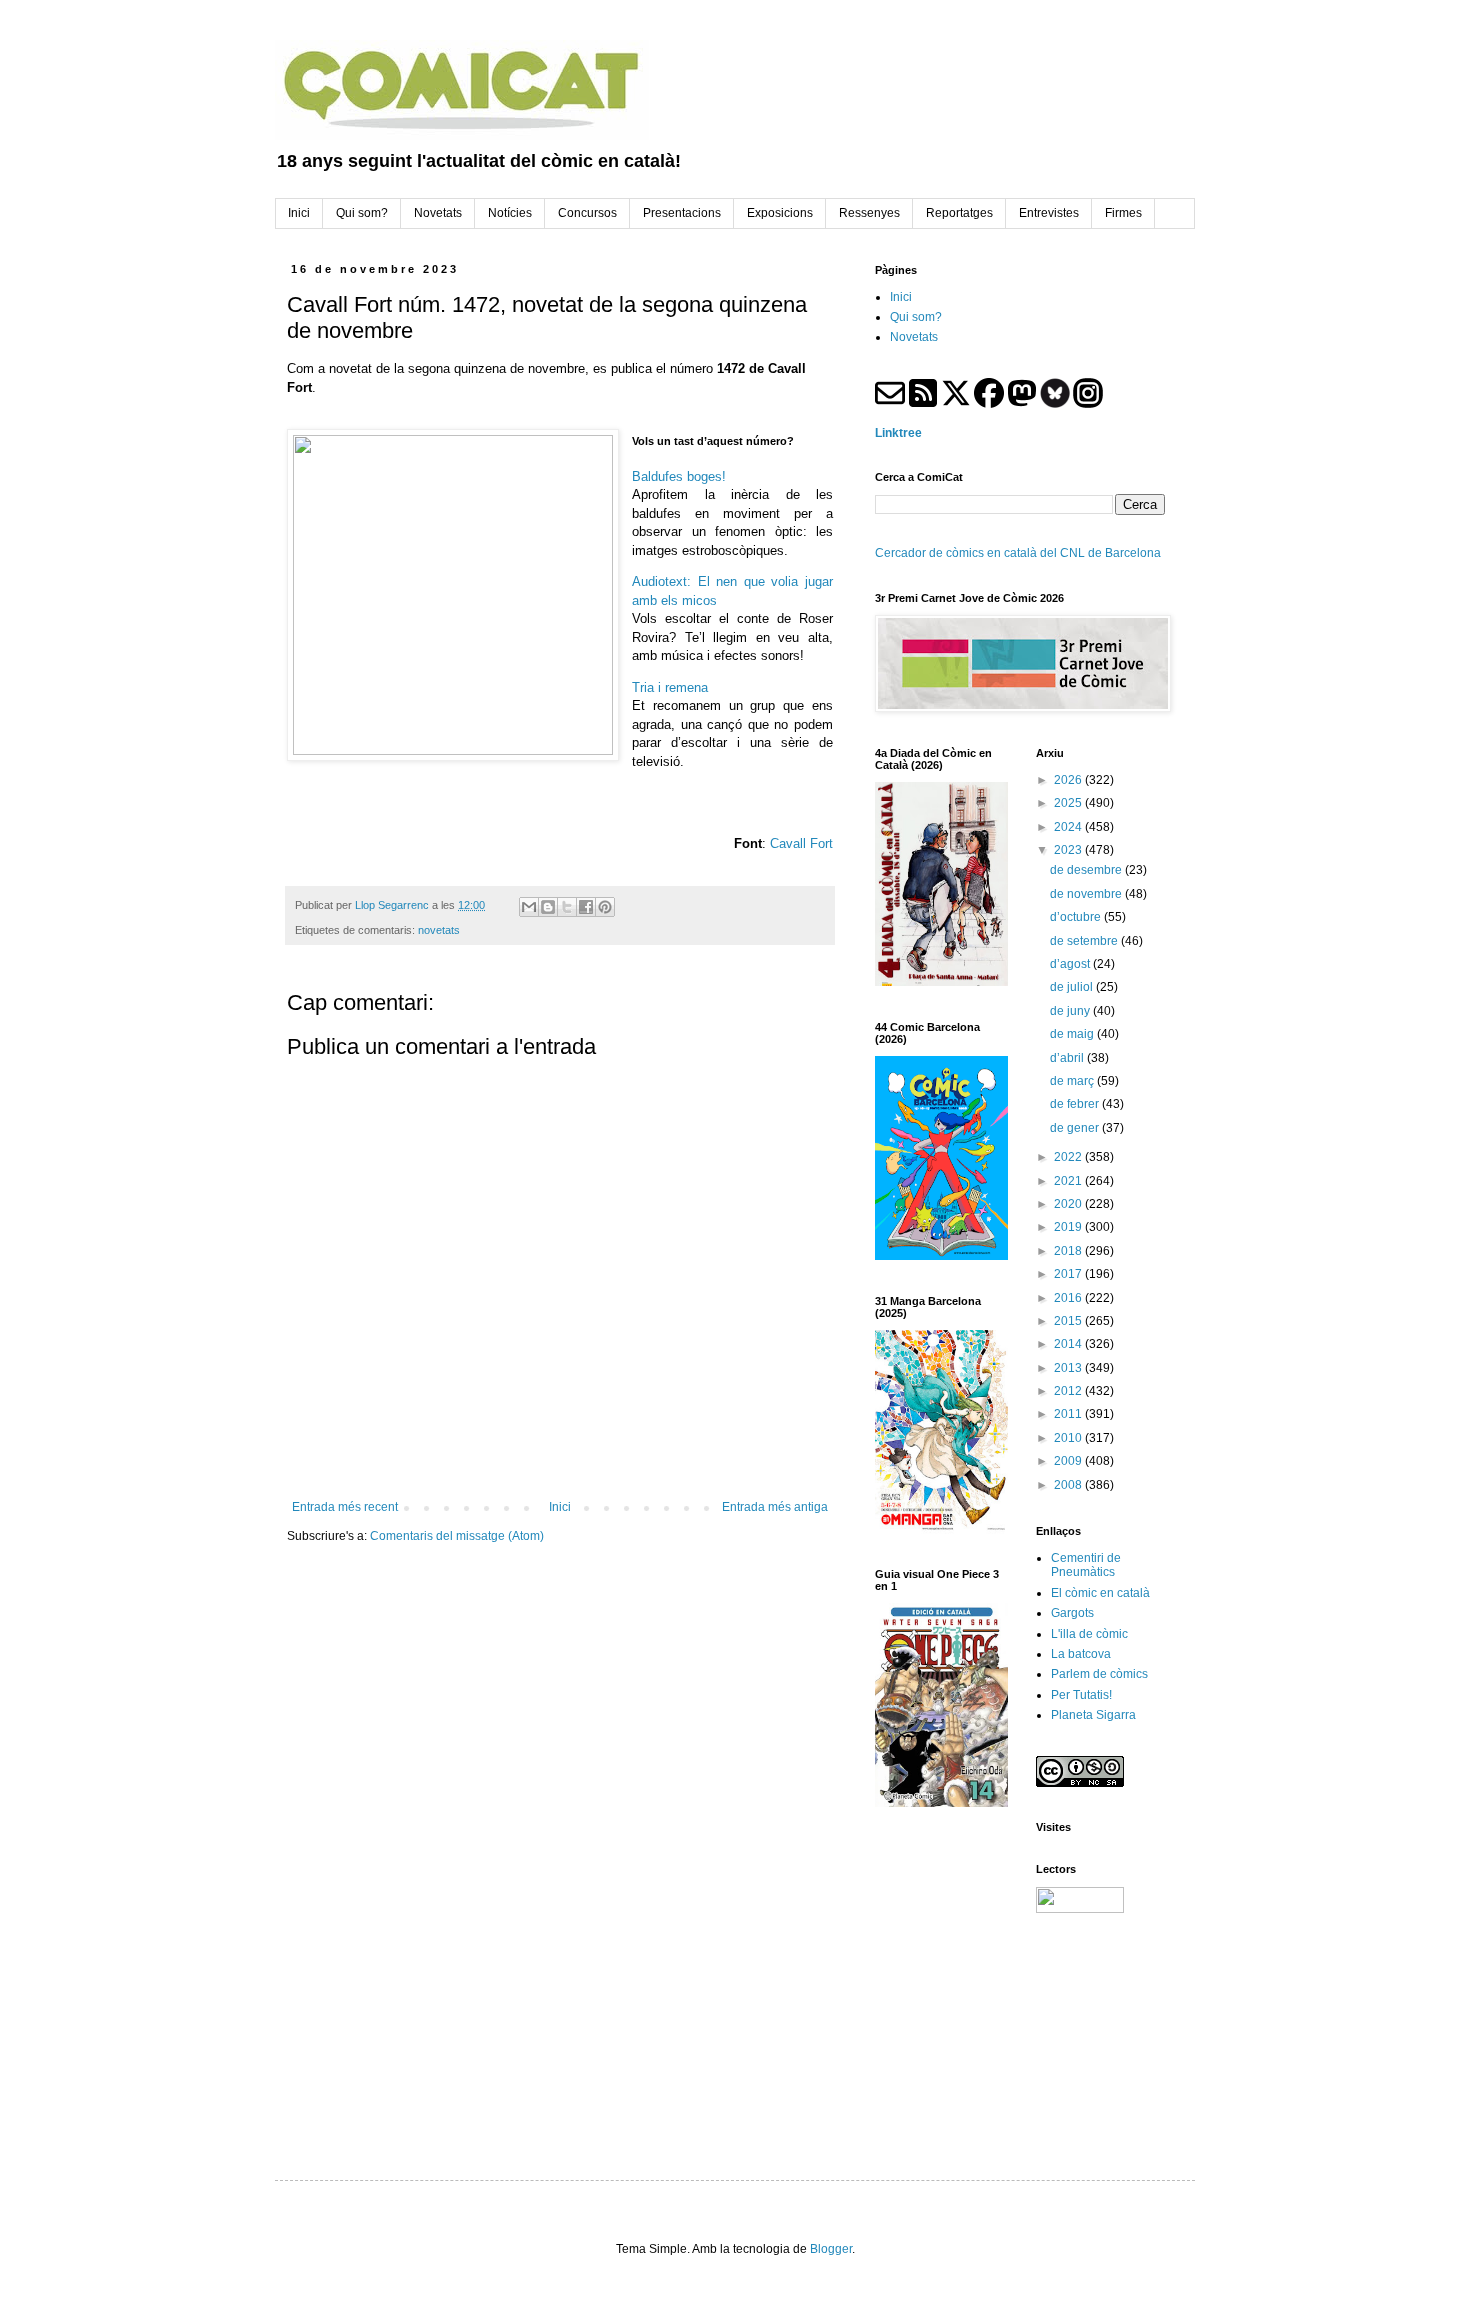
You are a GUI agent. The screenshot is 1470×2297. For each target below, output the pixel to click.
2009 (1069, 1461)
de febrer (1076, 1104)
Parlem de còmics (1099, 1674)
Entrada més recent (345, 1507)
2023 (1069, 850)
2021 (1069, 1181)
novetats (439, 930)
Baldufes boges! (679, 476)
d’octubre (1077, 917)
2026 (1069, 780)
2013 (1069, 1368)
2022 (1069, 1157)
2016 (1069, 1298)
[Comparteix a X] (567, 907)
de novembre (1087, 894)
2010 (1069, 1438)
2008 (1069, 1485)
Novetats (914, 337)
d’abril (1068, 1058)
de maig (1073, 1034)
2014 (1069, 1344)
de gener (1076, 1128)
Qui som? (916, 317)
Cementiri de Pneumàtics (1086, 1565)
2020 (1069, 1204)
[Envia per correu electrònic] (529, 907)
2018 (1069, 1251)
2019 (1069, 1227)
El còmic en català (1100, 1593)
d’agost (1071, 964)
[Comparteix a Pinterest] (605, 907)
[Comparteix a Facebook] (586, 907)
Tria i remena (670, 687)
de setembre (1085, 941)
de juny (1071, 1011)
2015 (1069, 1321)
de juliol (1073, 987)
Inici (560, 1507)
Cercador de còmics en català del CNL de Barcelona (1018, 553)
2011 (1069, 1414)
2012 (1069, 1391)
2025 (1069, 803)
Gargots (1072, 1613)
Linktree (898, 433)
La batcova (1081, 1654)
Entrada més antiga (775, 1507)
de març (1073, 1081)
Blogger (831, 2249)
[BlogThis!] (548, 907)
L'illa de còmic (1089, 1634)
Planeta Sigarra (1093, 1715)
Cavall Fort (801, 843)
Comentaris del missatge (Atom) (457, 1536)
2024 (1069, 827)
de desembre (1087, 870)
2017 (1069, 1274)
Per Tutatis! (1081, 1695)
